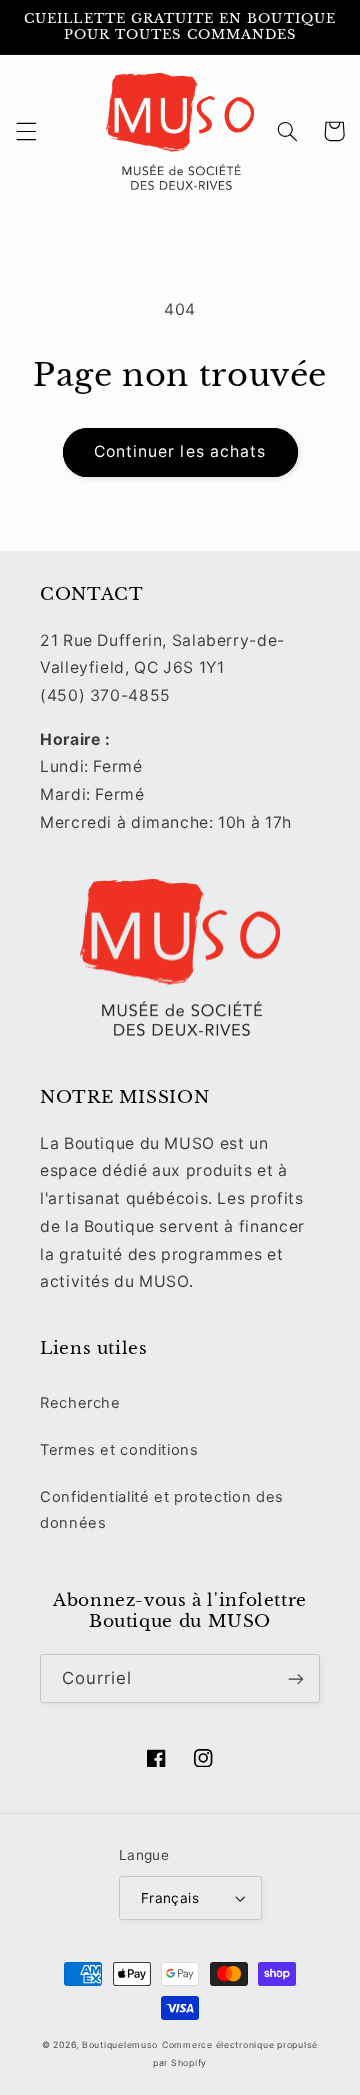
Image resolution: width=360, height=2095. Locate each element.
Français (170, 1898)
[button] (26, 131)
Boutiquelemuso (120, 2045)
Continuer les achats (180, 451)
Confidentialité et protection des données (162, 1510)
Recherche (80, 1403)
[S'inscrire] (296, 1678)
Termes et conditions (119, 1450)
